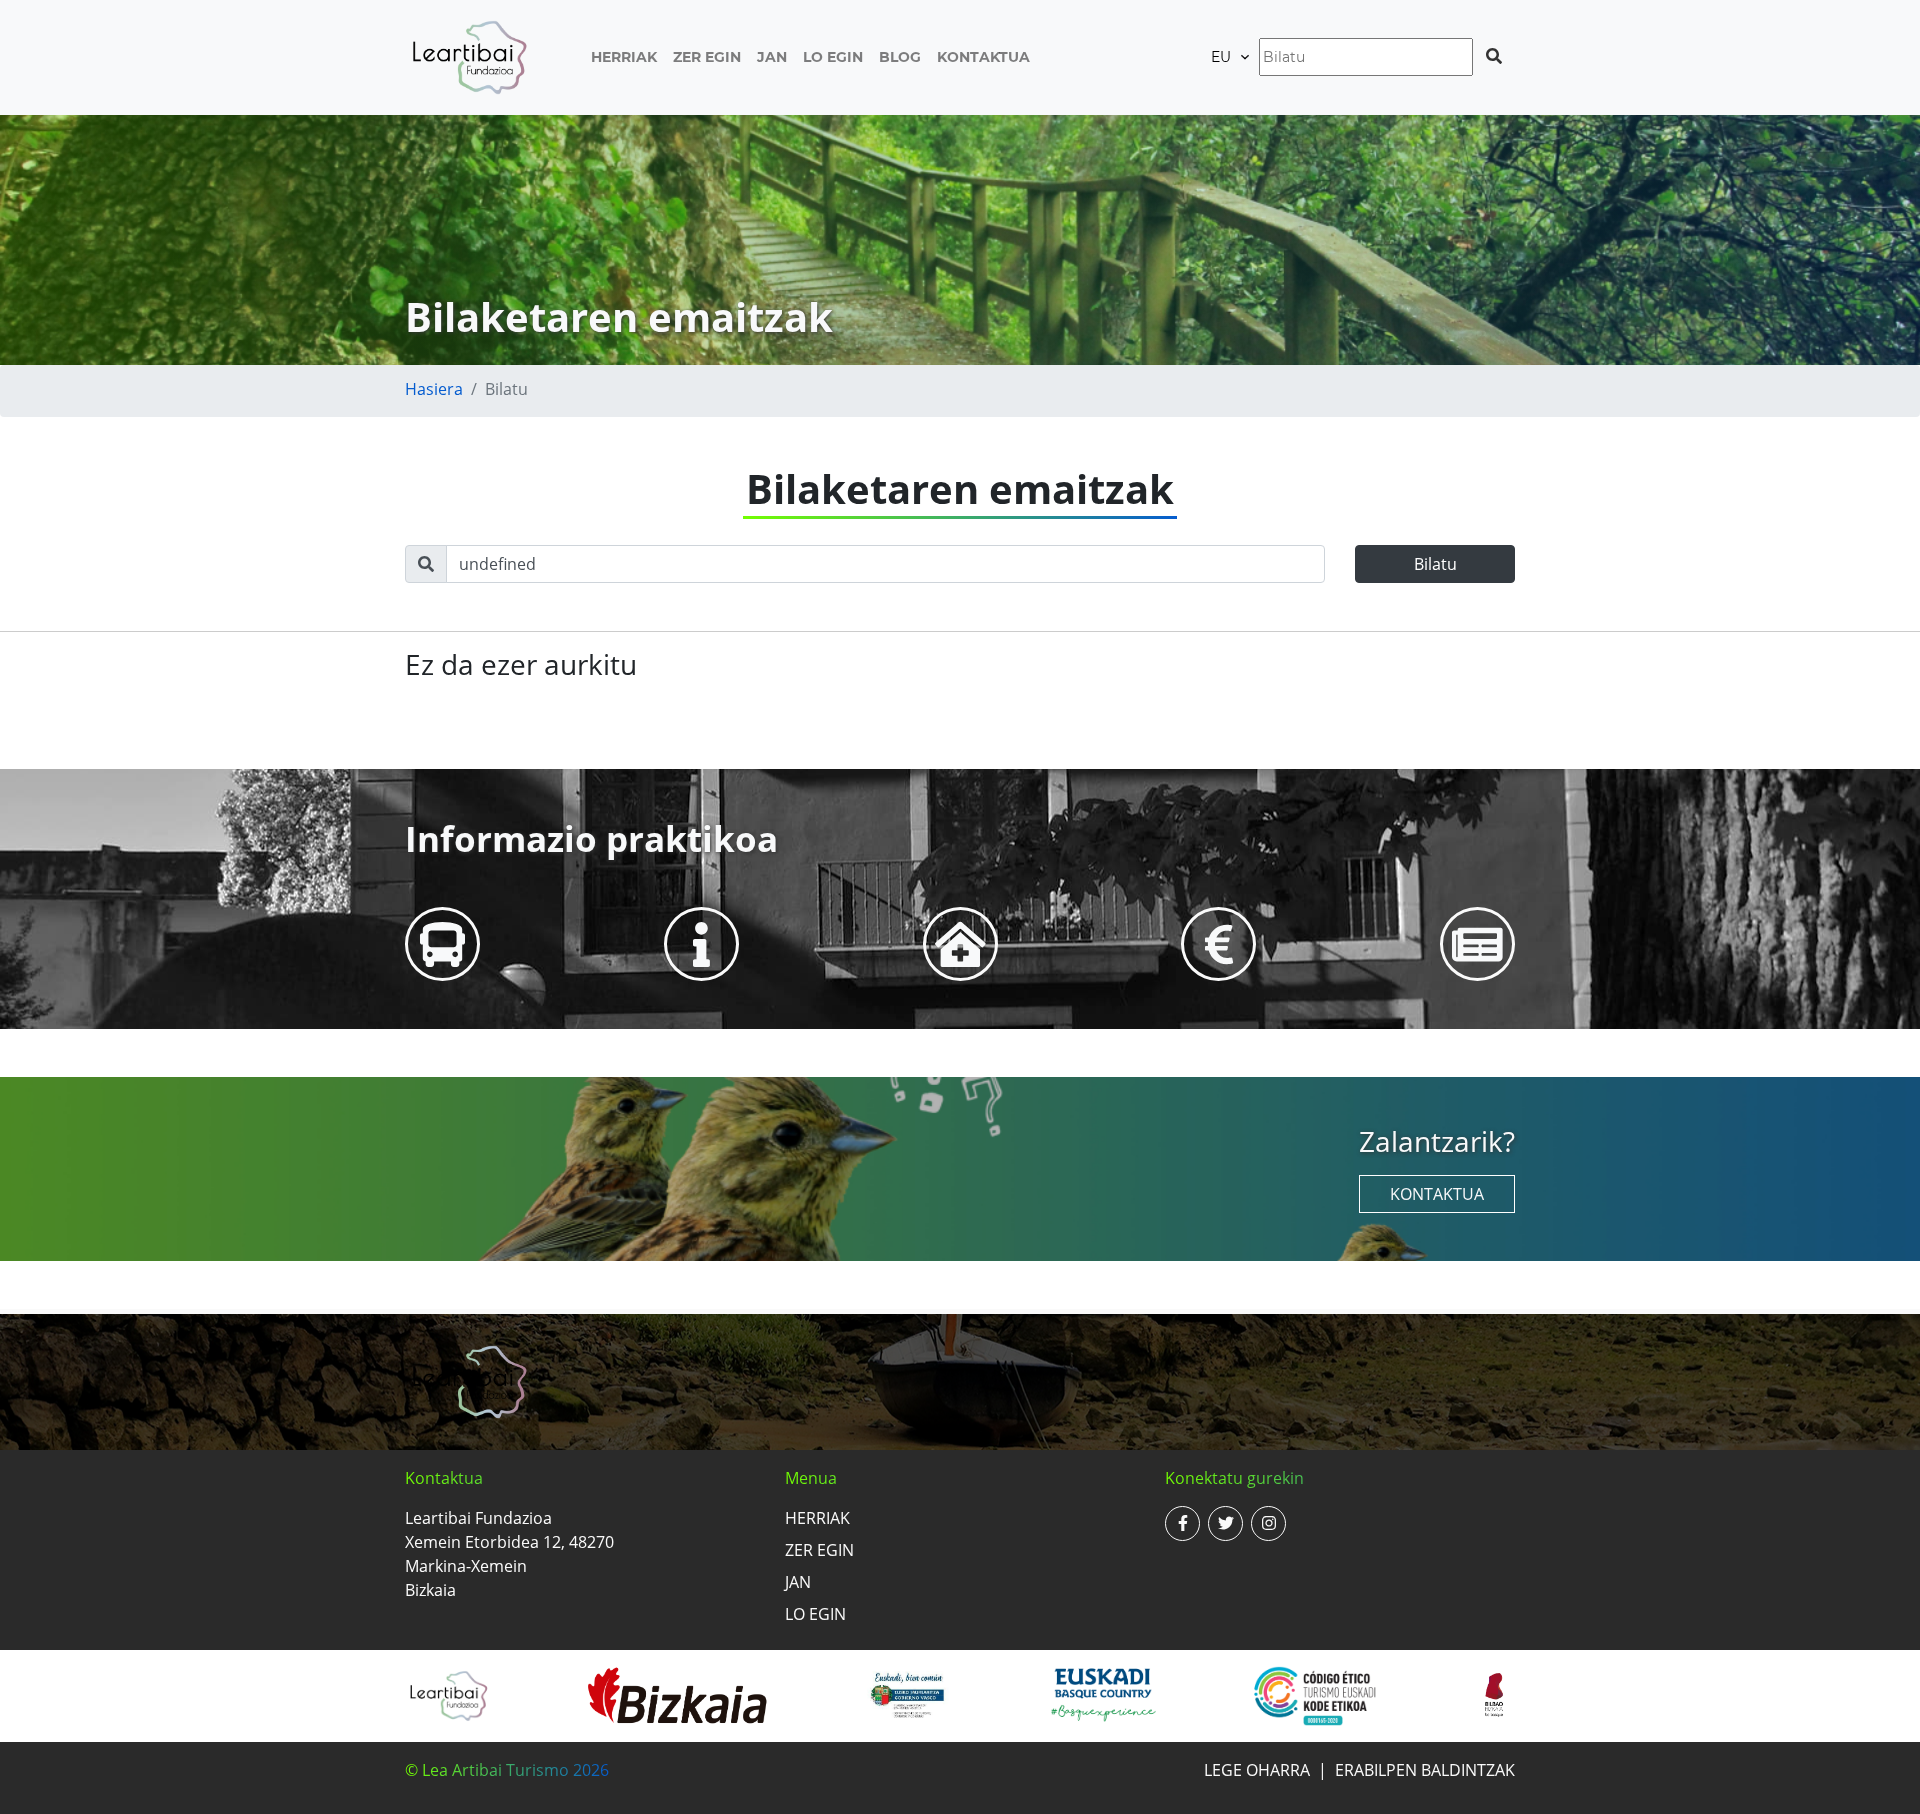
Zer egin (707, 57)
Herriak (624, 57)
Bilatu (1435, 564)
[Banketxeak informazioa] (1219, 943)
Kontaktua (983, 57)
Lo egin (833, 57)
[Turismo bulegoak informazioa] (701, 943)
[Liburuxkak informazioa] (1477, 943)
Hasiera (434, 389)
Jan (772, 57)
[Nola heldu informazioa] (442, 943)
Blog (900, 57)
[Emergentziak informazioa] (960, 943)
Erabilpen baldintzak (1425, 1770)
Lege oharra (1257, 1770)
